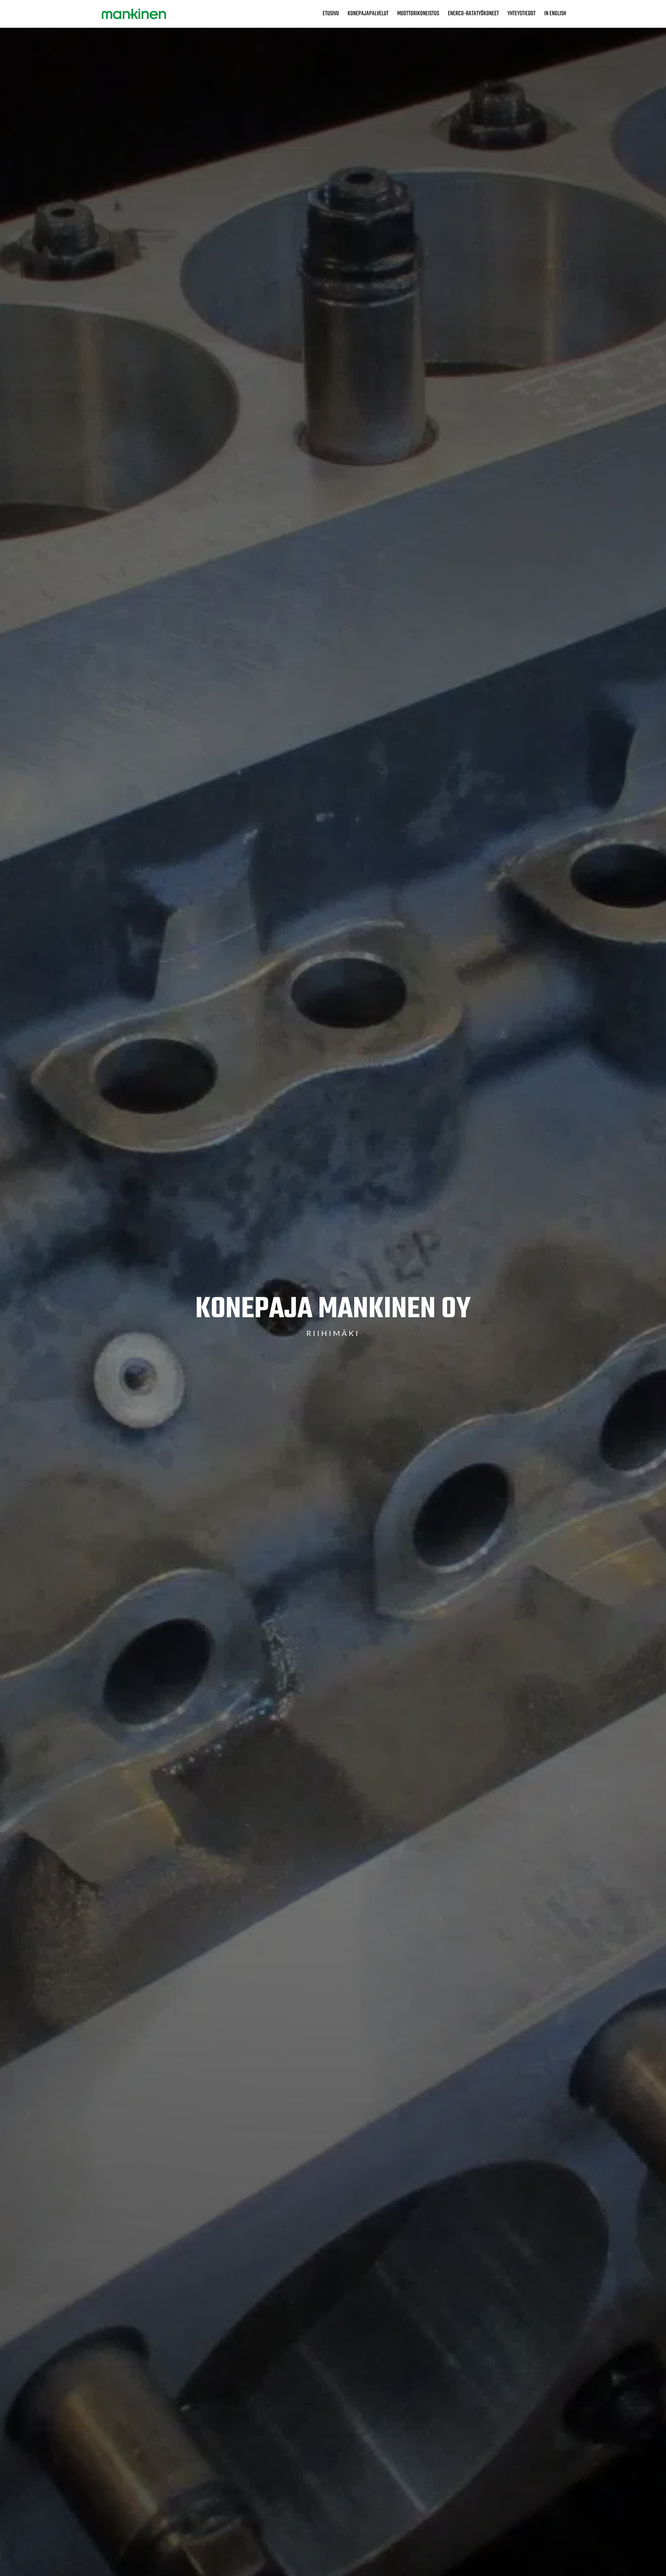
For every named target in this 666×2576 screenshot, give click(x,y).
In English (555, 15)
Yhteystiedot (522, 15)
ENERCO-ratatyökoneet (473, 15)
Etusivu (331, 15)
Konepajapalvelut (368, 15)
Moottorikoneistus (418, 15)
